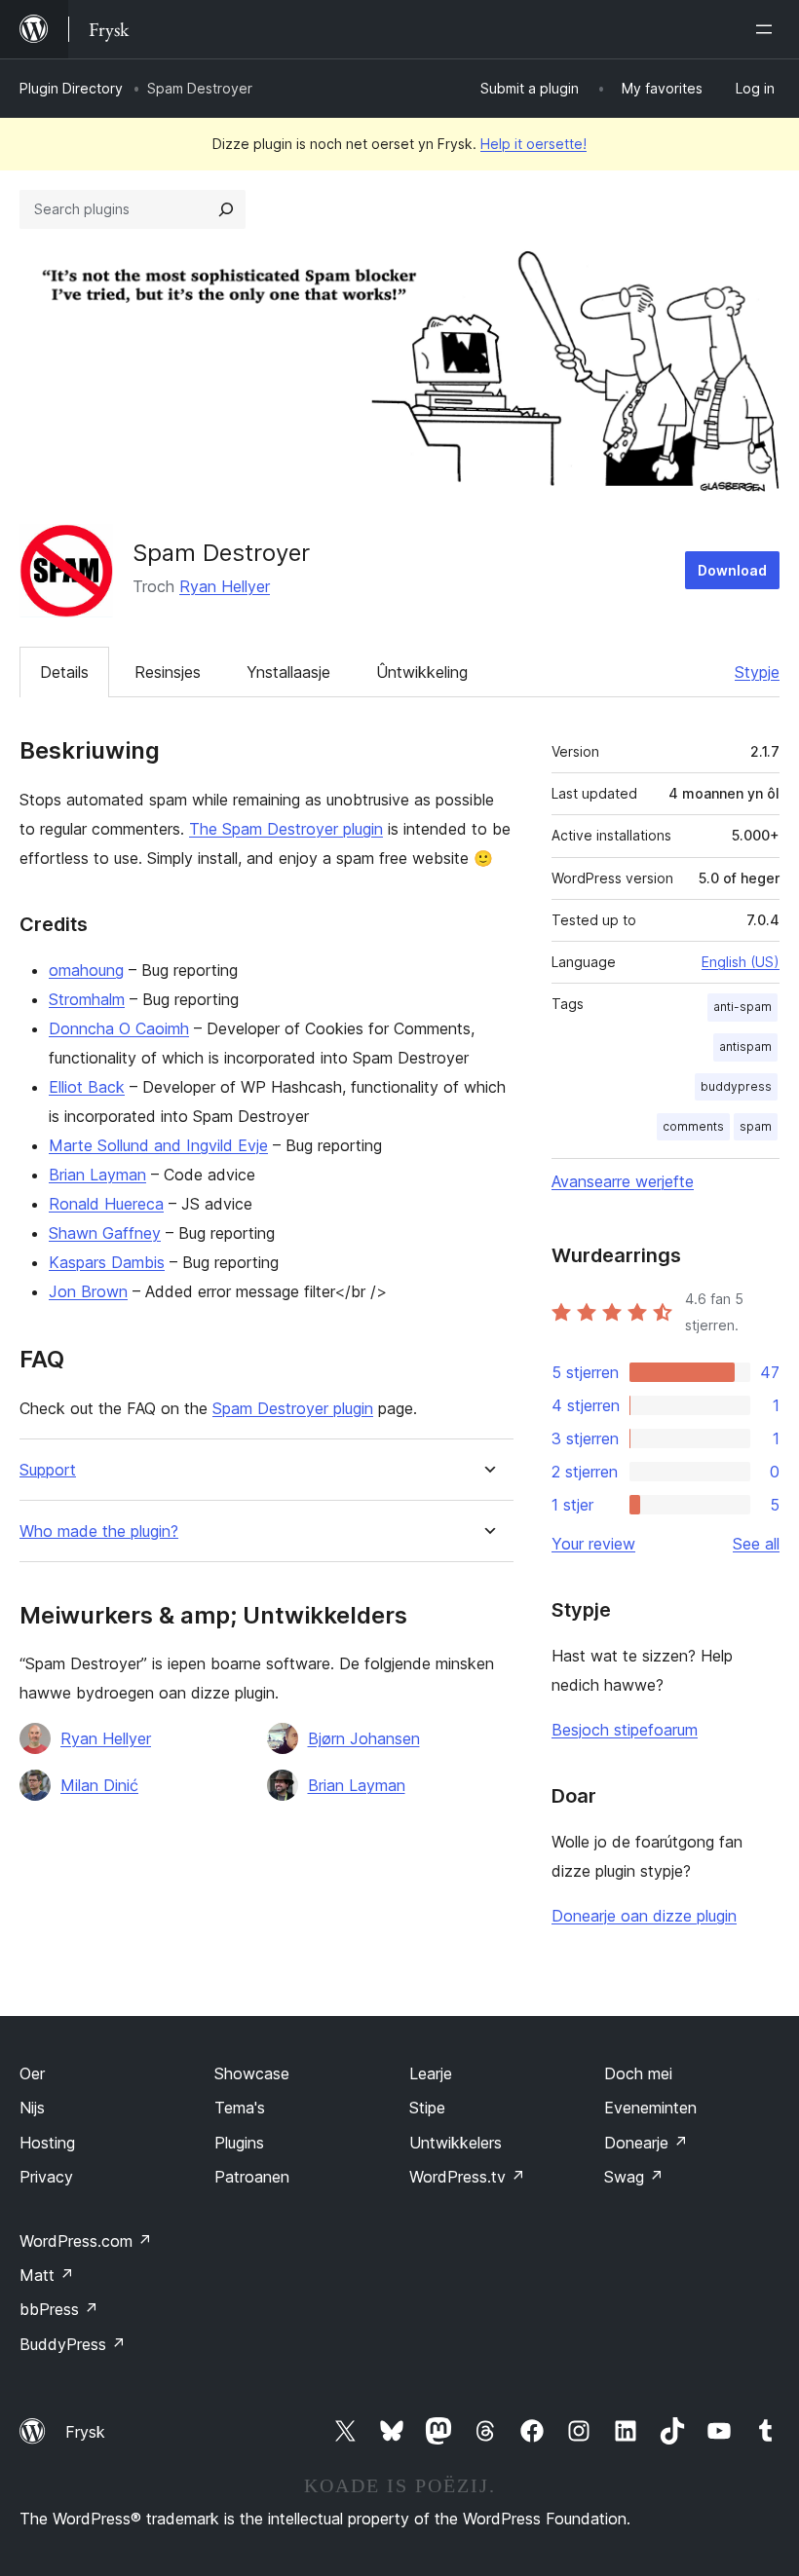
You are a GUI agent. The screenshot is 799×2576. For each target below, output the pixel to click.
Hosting (47, 2143)
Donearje (646, 2143)
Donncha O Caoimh (119, 1028)
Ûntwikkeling (422, 672)
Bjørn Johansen (364, 1738)
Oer (32, 2073)
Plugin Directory (71, 88)
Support (48, 1470)
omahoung (86, 970)
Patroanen (252, 2177)
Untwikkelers (456, 2143)
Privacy (46, 2177)
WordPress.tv (467, 2177)
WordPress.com (86, 2241)
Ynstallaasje (288, 672)
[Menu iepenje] (768, 29)
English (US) (741, 962)
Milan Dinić (99, 1785)
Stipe (427, 2108)
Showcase (252, 2073)
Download (732, 570)
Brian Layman (97, 1175)
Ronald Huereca (106, 1204)
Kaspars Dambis (107, 1262)
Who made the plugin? (99, 1531)
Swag (634, 2177)
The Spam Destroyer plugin (286, 829)
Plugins (239, 2143)
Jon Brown (88, 1291)
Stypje (757, 672)
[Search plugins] (226, 209)
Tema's (240, 2108)
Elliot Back (87, 1087)
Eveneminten (650, 2108)
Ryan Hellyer (225, 586)
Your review (593, 1544)
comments (693, 1126)
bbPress (59, 2309)
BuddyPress (73, 2344)
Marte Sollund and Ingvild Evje (158, 1145)
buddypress (736, 1086)
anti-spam (742, 1007)
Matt (47, 2275)
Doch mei (638, 2073)
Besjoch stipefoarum (625, 1730)
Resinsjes (168, 672)
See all (756, 1544)
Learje (431, 2073)
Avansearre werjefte (623, 1181)
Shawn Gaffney (105, 1233)
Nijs (32, 2108)
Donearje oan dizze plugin (644, 1916)
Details (64, 672)
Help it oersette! (533, 144)
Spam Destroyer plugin (293, 1408)
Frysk (85, 2432)
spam (756, 1126)
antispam (745, 1046)
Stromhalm (87, 999)
